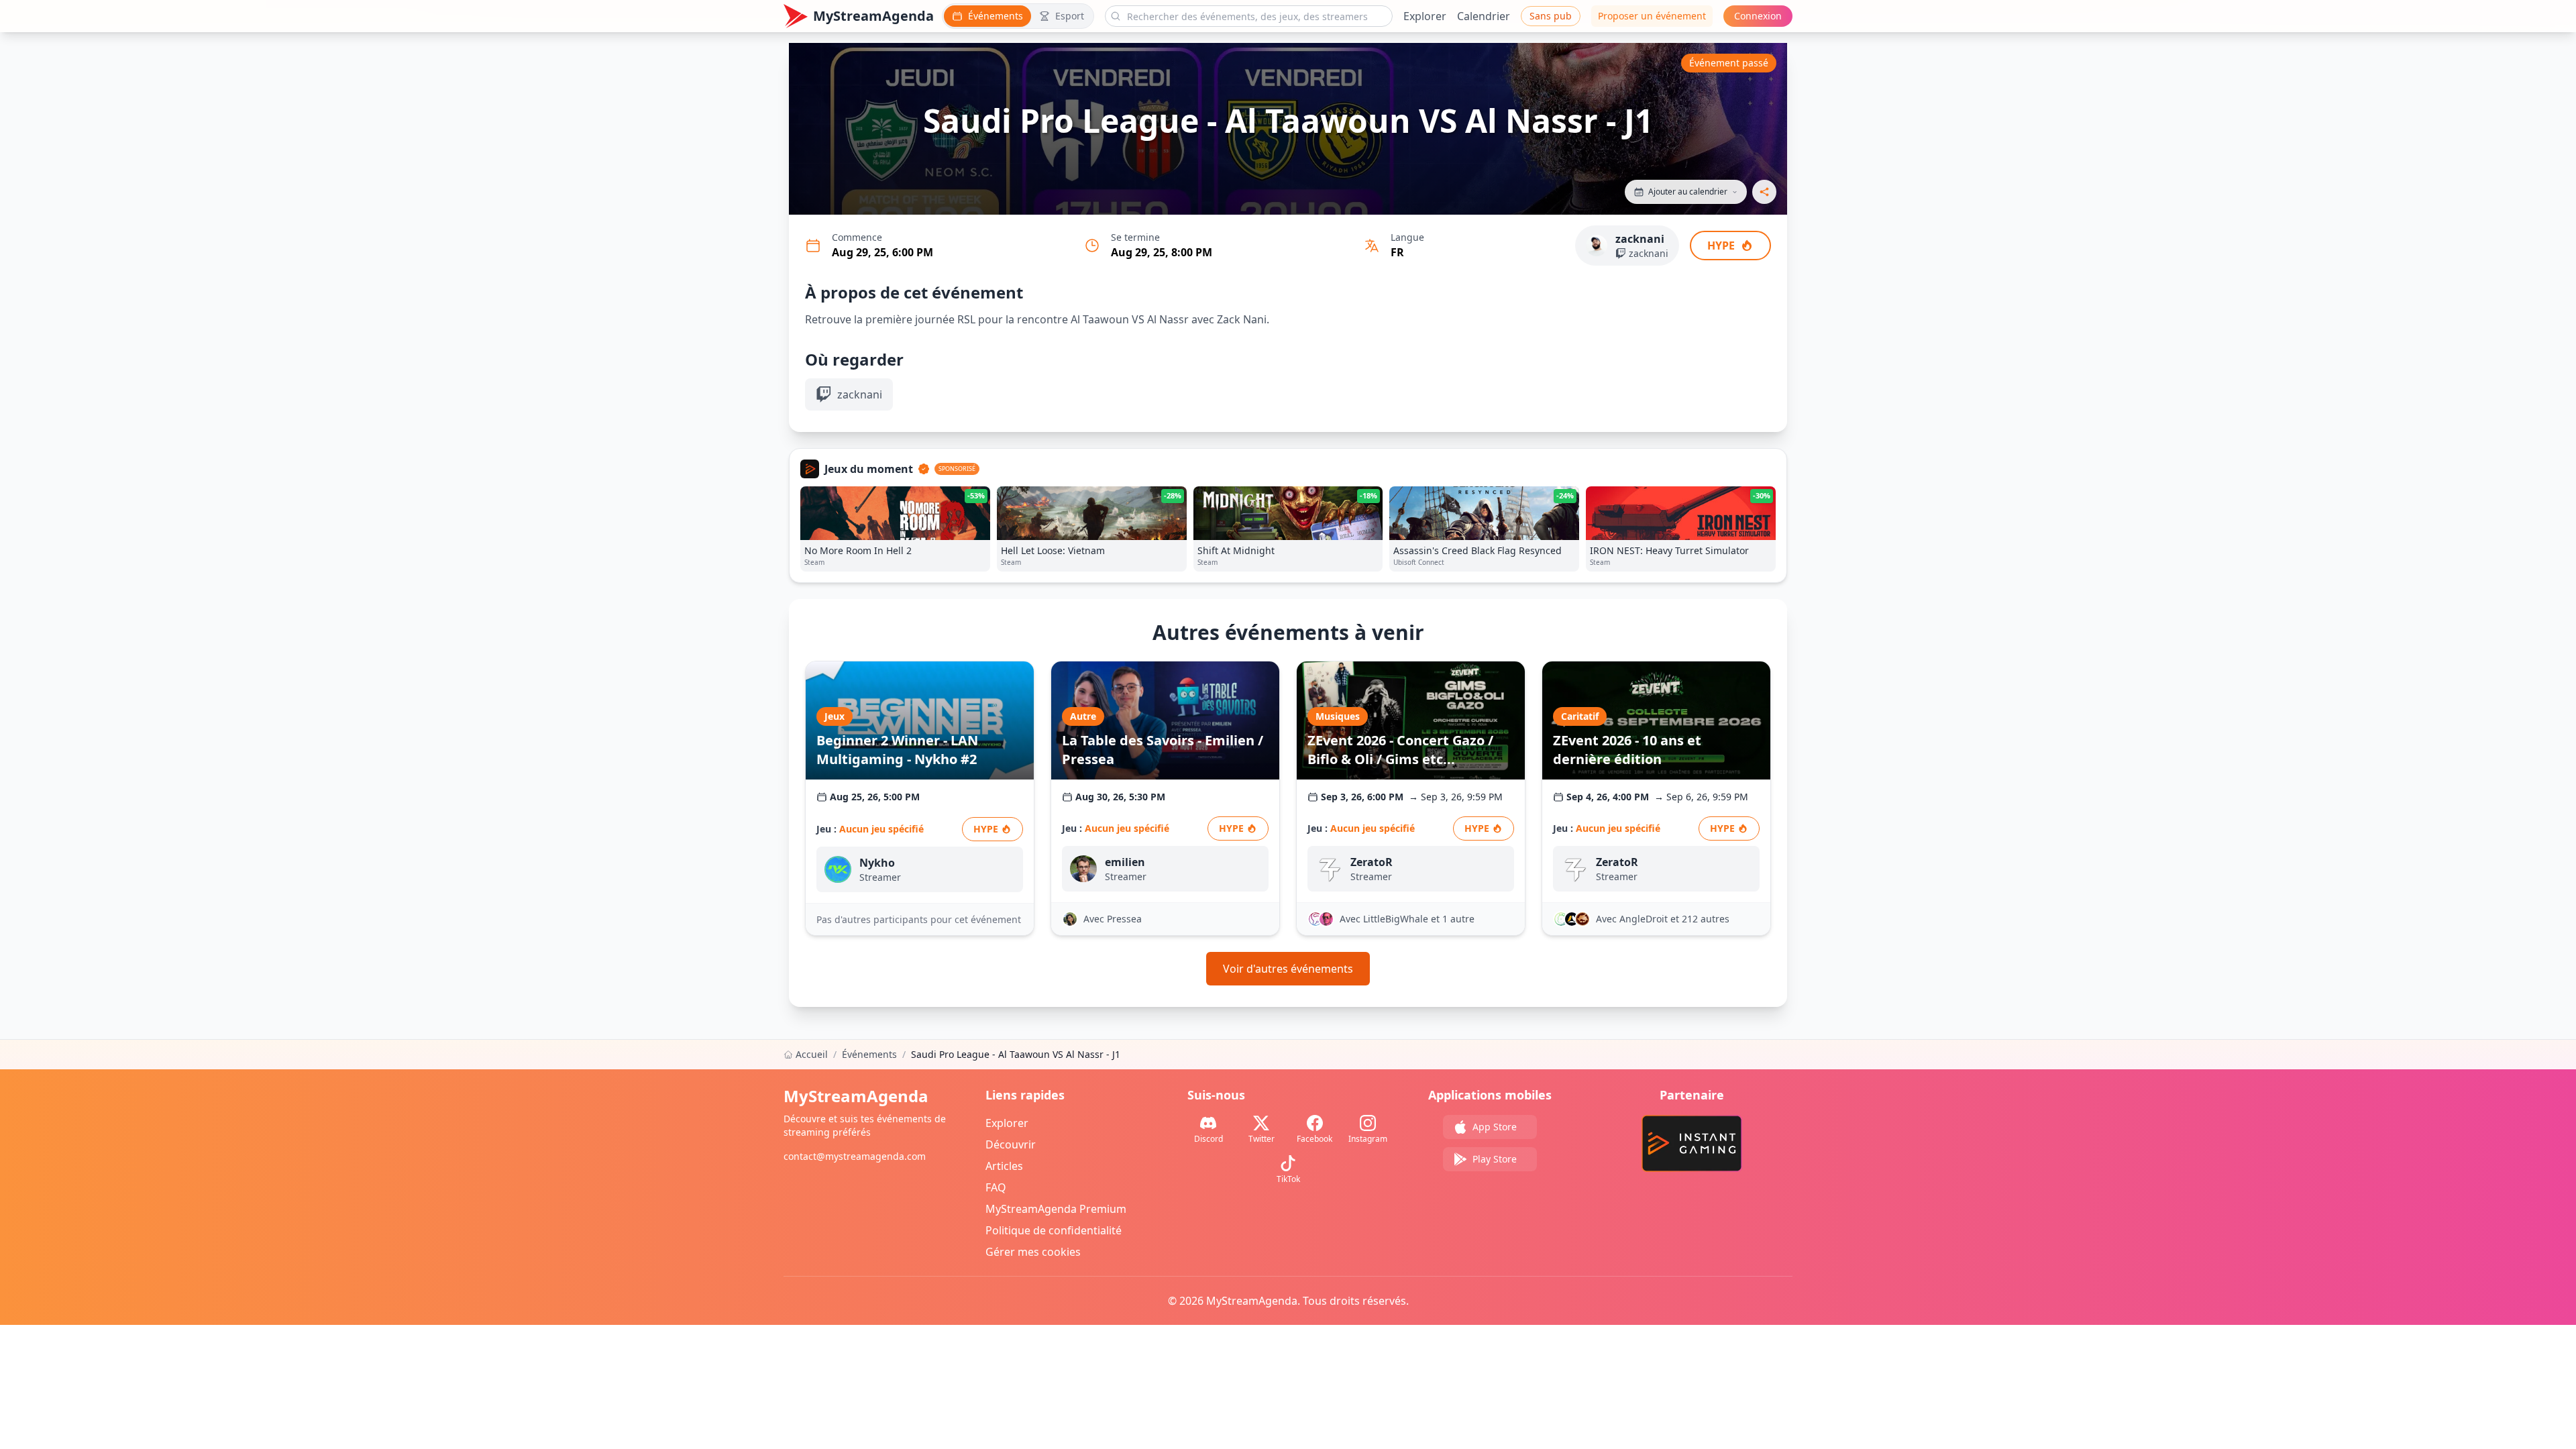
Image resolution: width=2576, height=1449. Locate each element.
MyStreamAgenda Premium (1056, 1209)
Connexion (1758, 16)
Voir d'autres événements (1288, 969)
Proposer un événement (1652, 16)
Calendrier (1484, 16)
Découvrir (1011, 1144)
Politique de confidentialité (1054, 1230)
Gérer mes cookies (1033, 1252)
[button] (1686, 192)
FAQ (996, 1187)
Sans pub (1551, 16)
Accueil (812, 1054)
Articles (1004, 1166)
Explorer (1425, 16)
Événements (869, 1054)
